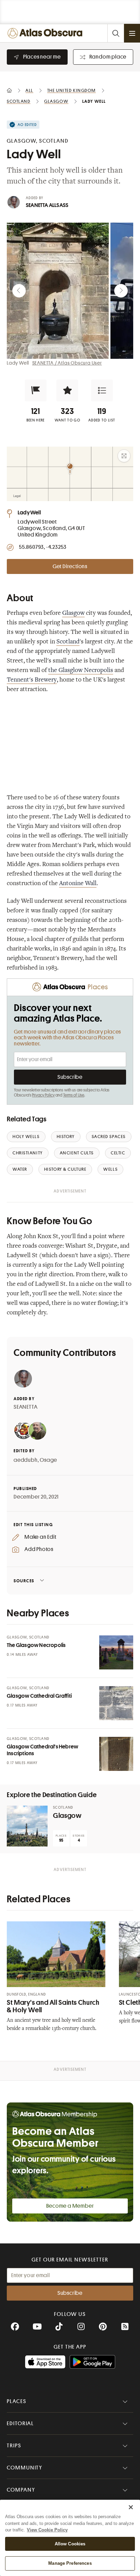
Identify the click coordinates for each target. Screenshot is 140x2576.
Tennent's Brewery (32, 680)
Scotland (68, 642)
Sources (24, 1581)
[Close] (131, 2507)
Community (25, 2468)
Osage (48, 1460)
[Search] (116, 33)
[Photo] (116, 1652)
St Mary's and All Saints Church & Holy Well (53, 2006)
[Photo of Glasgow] (27, 1826)
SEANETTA (25, 1407)
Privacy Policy (43, 1095)
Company (21, 2490)
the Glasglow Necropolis (81, 671)
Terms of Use (74, 1095)
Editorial (20, 2423)
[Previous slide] (19, 291)
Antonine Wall (78, 884)
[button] (36, 390)
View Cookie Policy (47, 2530)
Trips (14, 2446)
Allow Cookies (70, 2544)
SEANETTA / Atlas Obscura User (67, 363)
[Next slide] (121, 291)
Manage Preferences (70, 2563)
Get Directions (70, 566)
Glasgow (73, 613)
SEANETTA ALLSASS (47, 205)
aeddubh (26, 1460)
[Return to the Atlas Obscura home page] (46, 33)
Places (17, 2401)
